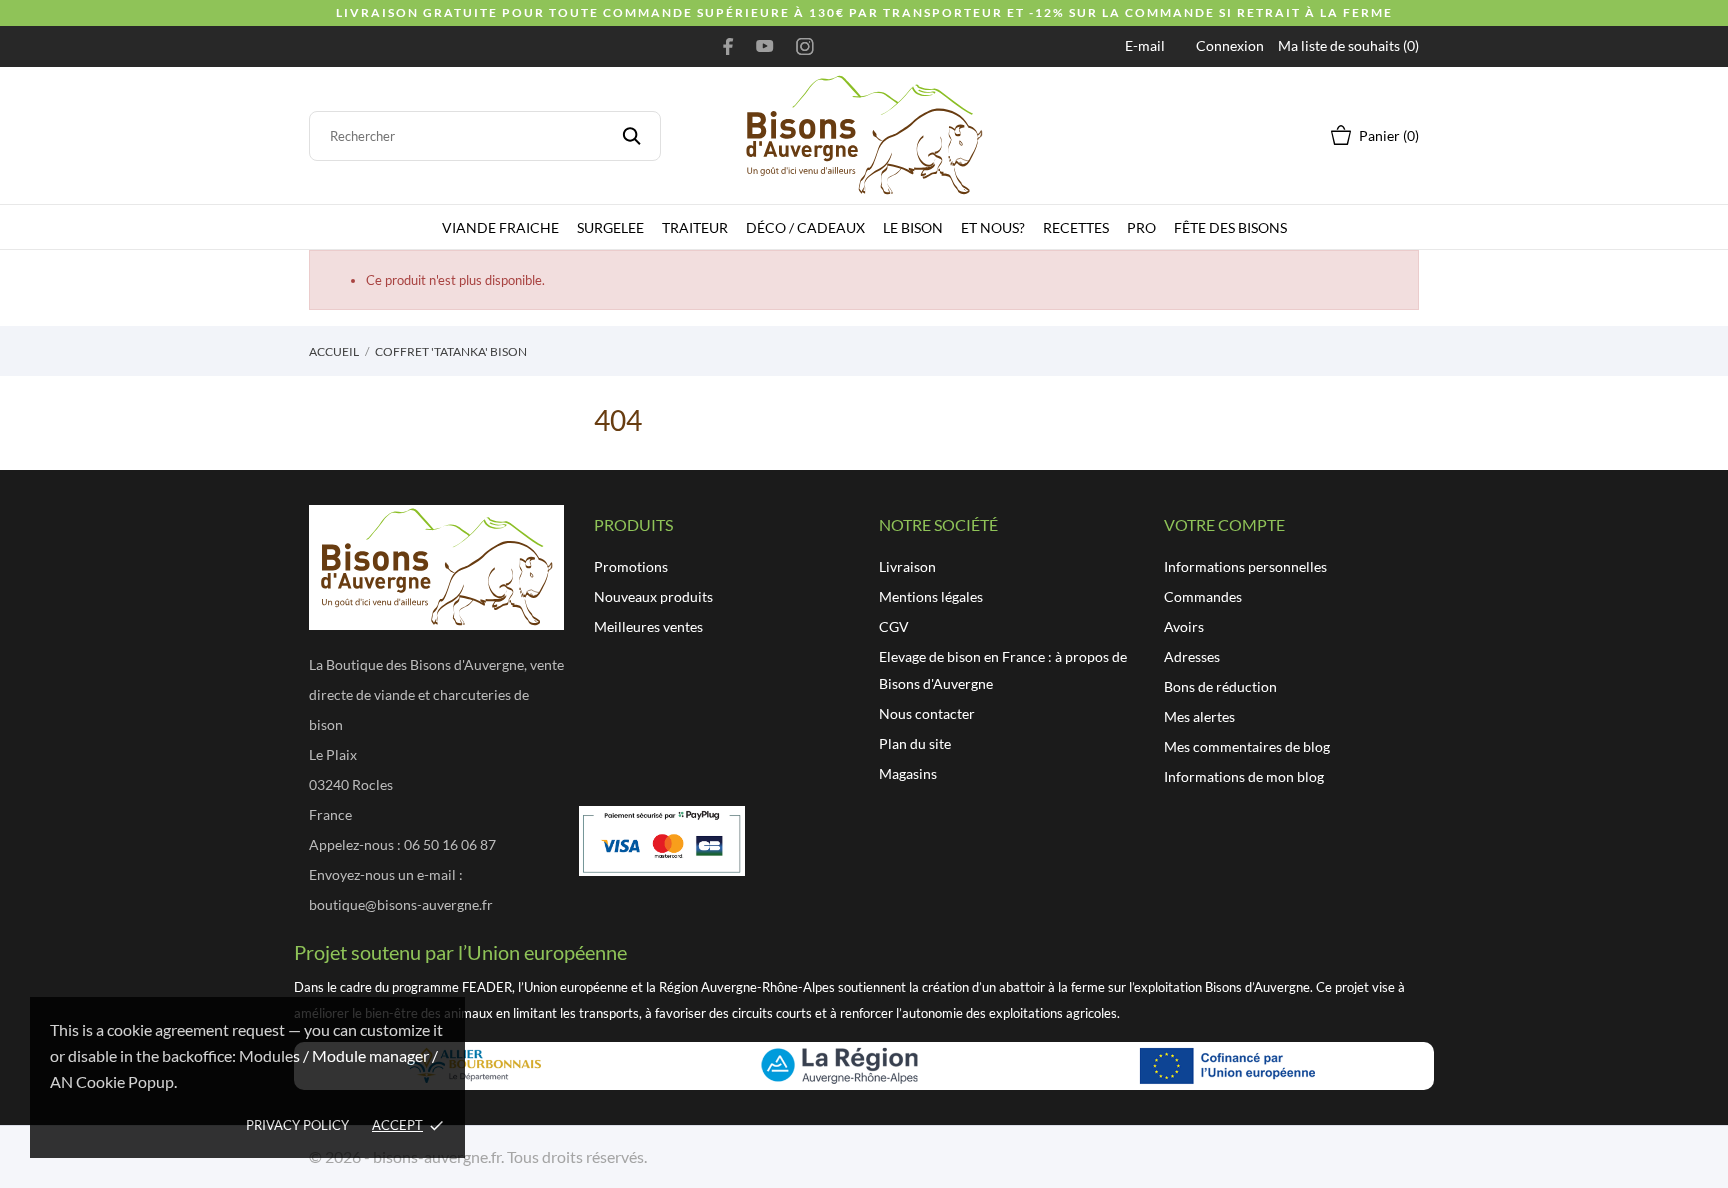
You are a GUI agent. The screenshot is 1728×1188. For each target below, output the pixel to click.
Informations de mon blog (1244, 776)
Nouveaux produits (653, 596)
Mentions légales (931, 596)
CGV (894, 626)
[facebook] (728, 46)
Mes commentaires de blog (1247, 746)
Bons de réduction (1220, 686)
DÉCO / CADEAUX (805, 227)
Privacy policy (297, 1125)
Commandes (1203, 596)
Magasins (908, 773)
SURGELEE (610, 227)
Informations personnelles (1245, 566)
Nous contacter (927, 713)
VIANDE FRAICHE (500, 227)
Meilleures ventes (648, 626)
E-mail (1145, 45)
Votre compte (1224, 524)
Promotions (631, 566)
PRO (1141, 227)
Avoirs (1184, 626)
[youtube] (765, 46)
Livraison (907, 566)
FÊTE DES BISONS (1230, 227)
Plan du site (915, 743)
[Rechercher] (631, 136)
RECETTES (1076, 227)
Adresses (1192, 656)
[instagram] (805, 46)
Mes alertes (1199, 716)
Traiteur (695, 227)
